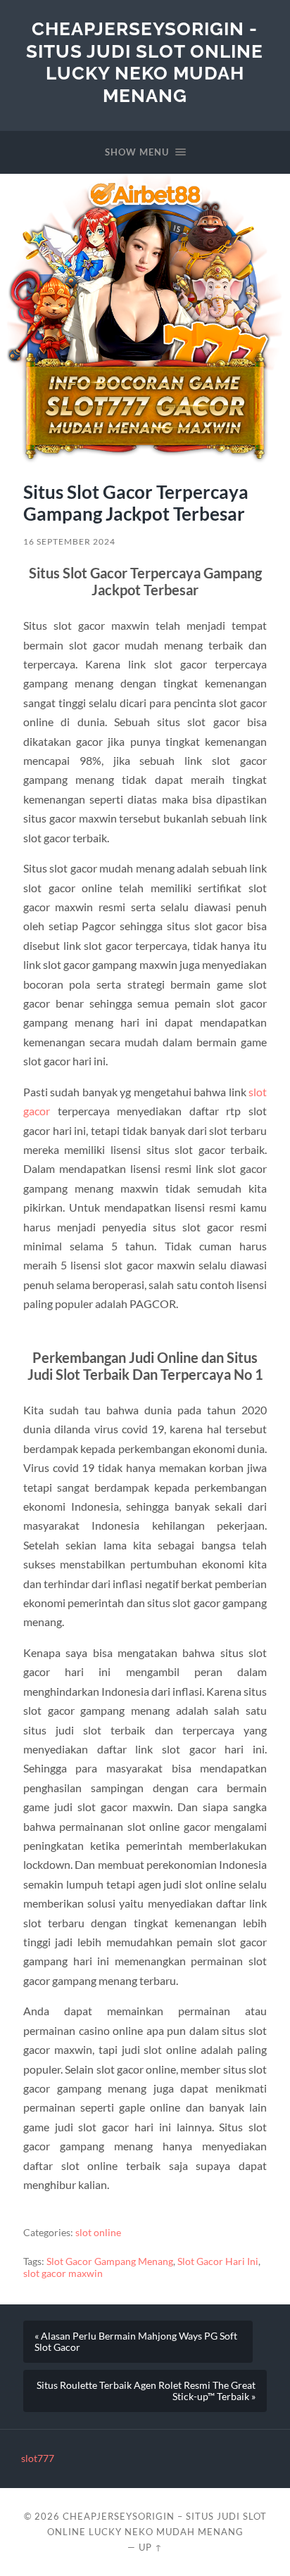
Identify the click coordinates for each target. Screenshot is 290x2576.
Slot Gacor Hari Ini (218, 2261)
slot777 (38, 2458)
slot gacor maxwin (63, 2273)
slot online (98, 2233)
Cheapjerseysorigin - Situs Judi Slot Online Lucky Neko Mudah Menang (145, 62)
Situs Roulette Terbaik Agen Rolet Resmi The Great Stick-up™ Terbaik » (146, 2391)
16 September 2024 (69, 541)
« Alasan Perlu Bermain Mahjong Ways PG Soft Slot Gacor (136, 2342)
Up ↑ (151, 2547)
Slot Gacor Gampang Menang (110, 2261)
